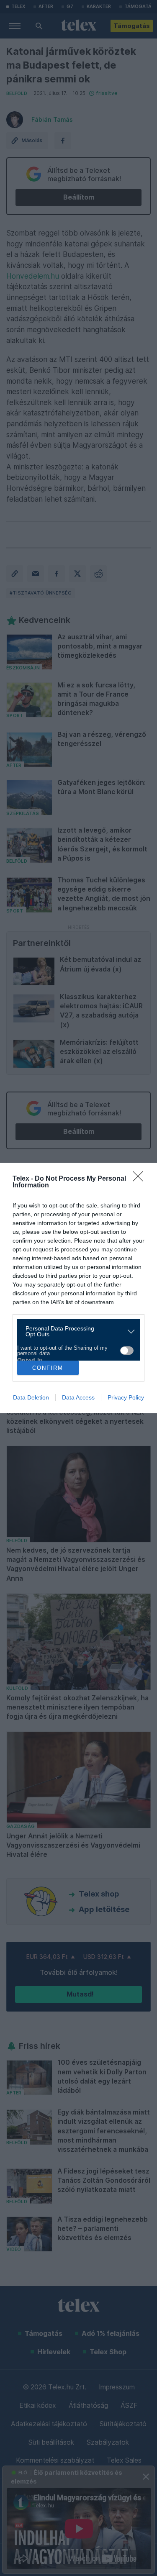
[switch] (127, 1351)
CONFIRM (48, 1368)
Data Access (78, 1397)
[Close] (141, 1179)
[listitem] (75, 1331)
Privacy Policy (126, 1397)
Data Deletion (31, 1397)
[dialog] (78, 1288)
